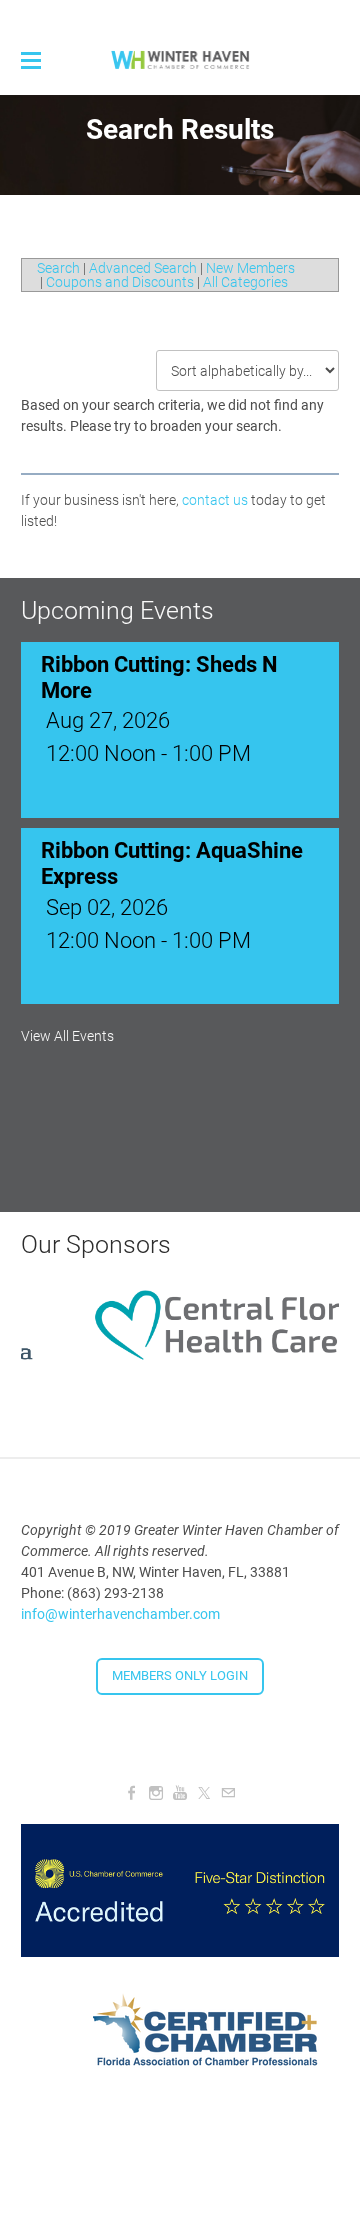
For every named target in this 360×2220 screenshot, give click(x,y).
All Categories (245, 282)
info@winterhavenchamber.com (120, 1614)
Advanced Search (143, 268)
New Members (250, 268)
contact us (215, 500)
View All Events (67, 1036)
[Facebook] (132, 1793)
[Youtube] (180, 1793)
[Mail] (228, 1793)
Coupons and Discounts (120, 282)
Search (58, 268)
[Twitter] (204, 1793)
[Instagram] (156, 1793)
